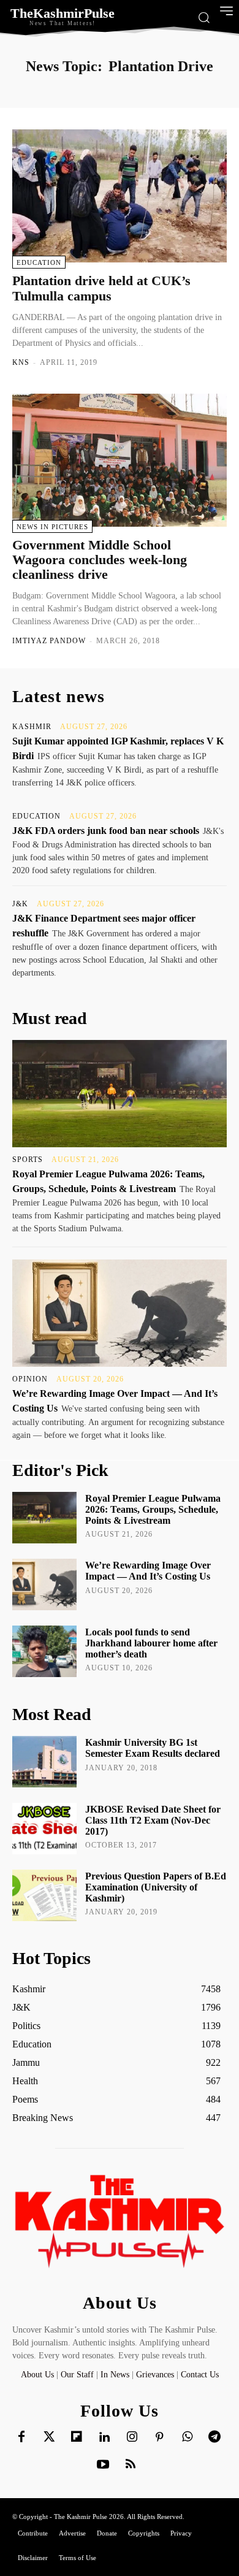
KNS (21, 362)
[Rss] (131, 2465)
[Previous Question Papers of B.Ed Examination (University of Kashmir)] (44, 1895)
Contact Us (200, 2375)
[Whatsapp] (187, 2437)
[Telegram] (214, 2437)
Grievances (155, 2375)
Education (39, 262)
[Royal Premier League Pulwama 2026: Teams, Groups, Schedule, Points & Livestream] (120, 1094)
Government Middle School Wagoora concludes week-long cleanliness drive (100, 560)
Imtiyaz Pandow (49, 641)
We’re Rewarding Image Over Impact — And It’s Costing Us (148, 1571)
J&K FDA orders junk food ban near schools (106, 831)
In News (115, 2375)
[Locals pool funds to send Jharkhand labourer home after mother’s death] (44, 1651)
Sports (28, 1160)
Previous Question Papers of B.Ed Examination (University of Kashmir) (156, 1887)
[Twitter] (49, 2437)
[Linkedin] (104, 2437)
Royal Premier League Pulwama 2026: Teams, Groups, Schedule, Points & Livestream (153, 1509)
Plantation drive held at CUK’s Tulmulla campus (101, 288)
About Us (39, 2375)
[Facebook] (21, 2437)
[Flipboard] (77, 2437)
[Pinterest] (159, 2437)
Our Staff (77, 2375)
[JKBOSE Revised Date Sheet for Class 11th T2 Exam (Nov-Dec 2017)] (44, 1829)
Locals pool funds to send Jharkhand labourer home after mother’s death (151, 1643)
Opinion (30, 1379)
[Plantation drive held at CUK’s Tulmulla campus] (120, 196)
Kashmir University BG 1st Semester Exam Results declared (153, 1748)
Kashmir (32, 727)
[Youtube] (103, 2465)
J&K (20, 904)
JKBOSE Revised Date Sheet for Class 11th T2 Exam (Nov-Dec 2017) (153, 1820)
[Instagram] (132, 2437)
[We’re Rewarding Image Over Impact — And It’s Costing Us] (120, 1313)
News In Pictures (52, 527)
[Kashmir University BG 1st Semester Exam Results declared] (44, 1762)
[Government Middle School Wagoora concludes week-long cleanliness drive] (120, 460)
